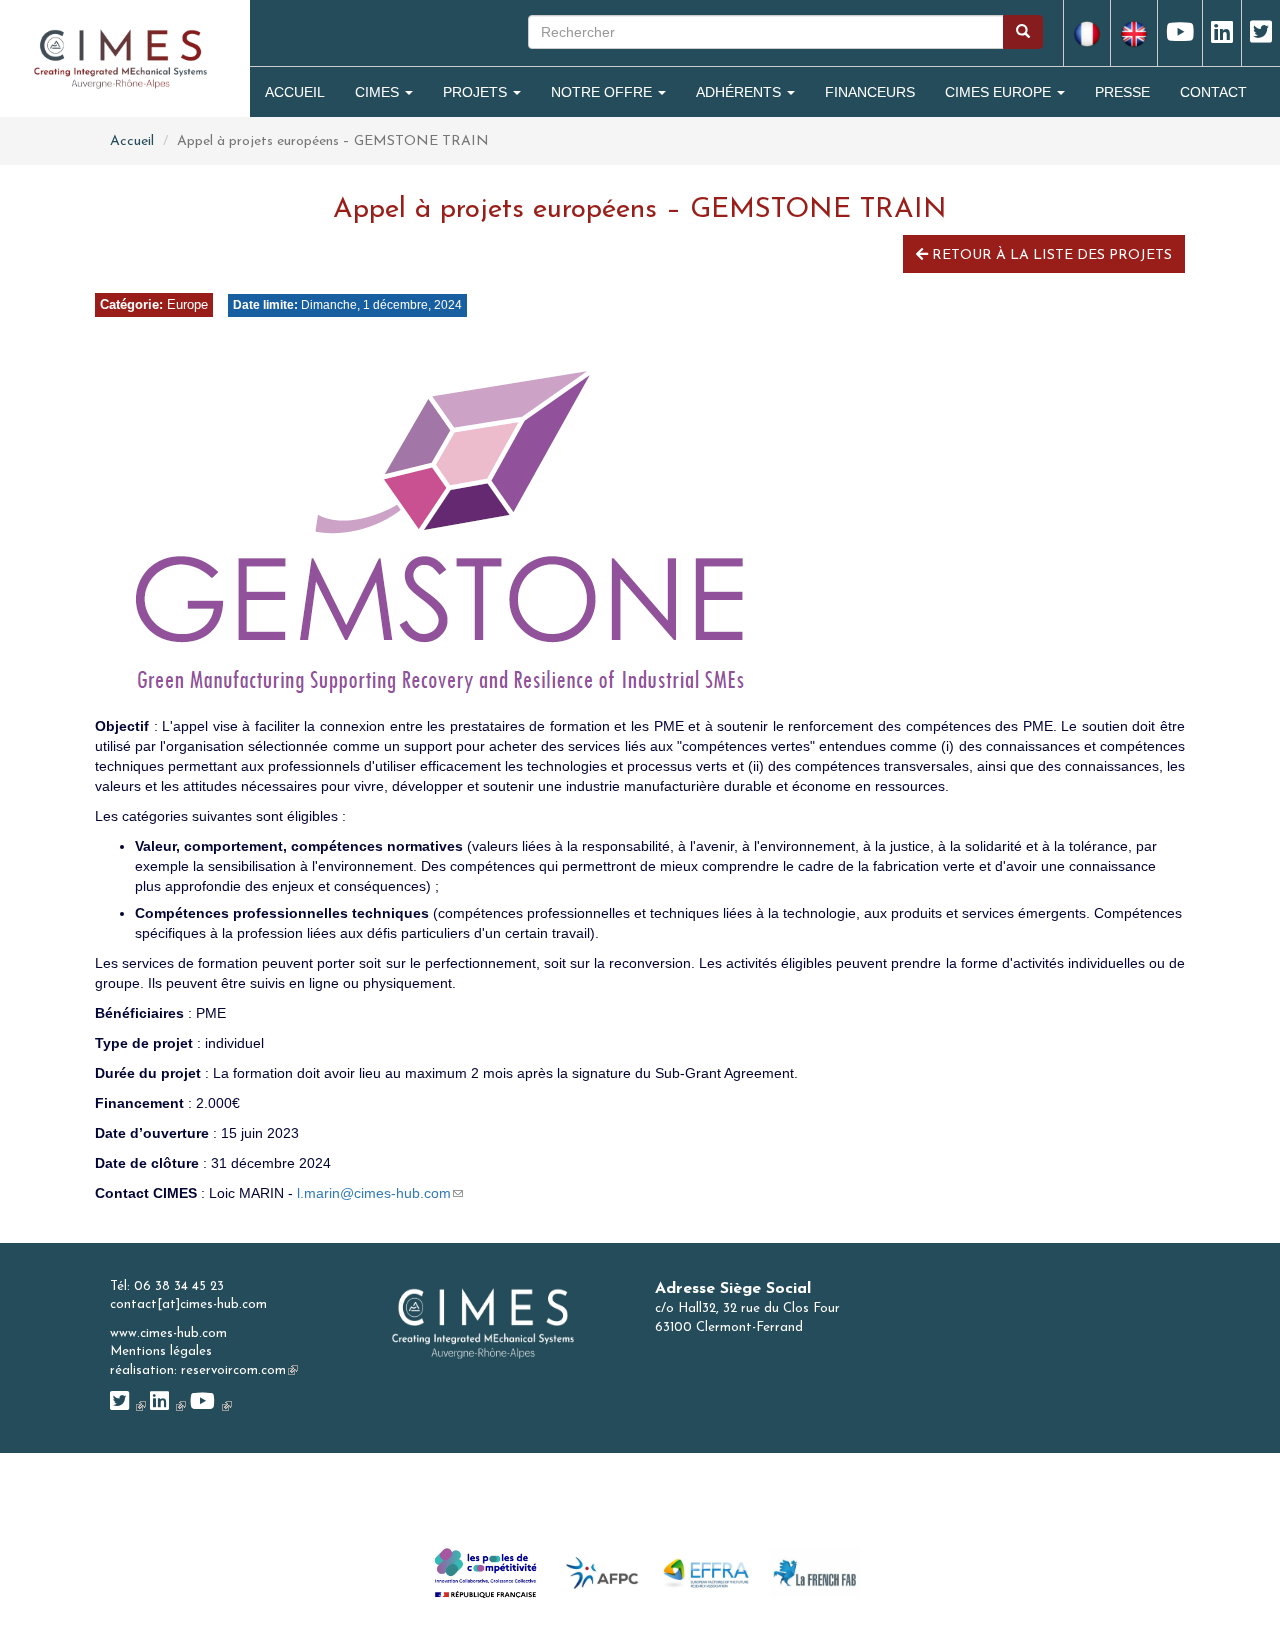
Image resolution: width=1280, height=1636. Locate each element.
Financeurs (870, 92)
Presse (1122, 92)
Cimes (379, 92)
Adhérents (740, 92)
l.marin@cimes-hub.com (380, 1193)
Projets (477, 92)
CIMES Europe (1000, 92)
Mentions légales (161, 1351)
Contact (1213, 92)
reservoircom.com (239, 1370)
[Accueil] (120, 57)
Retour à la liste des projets (1050, 255)
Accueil (295, 92)
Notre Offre (603, 92)
